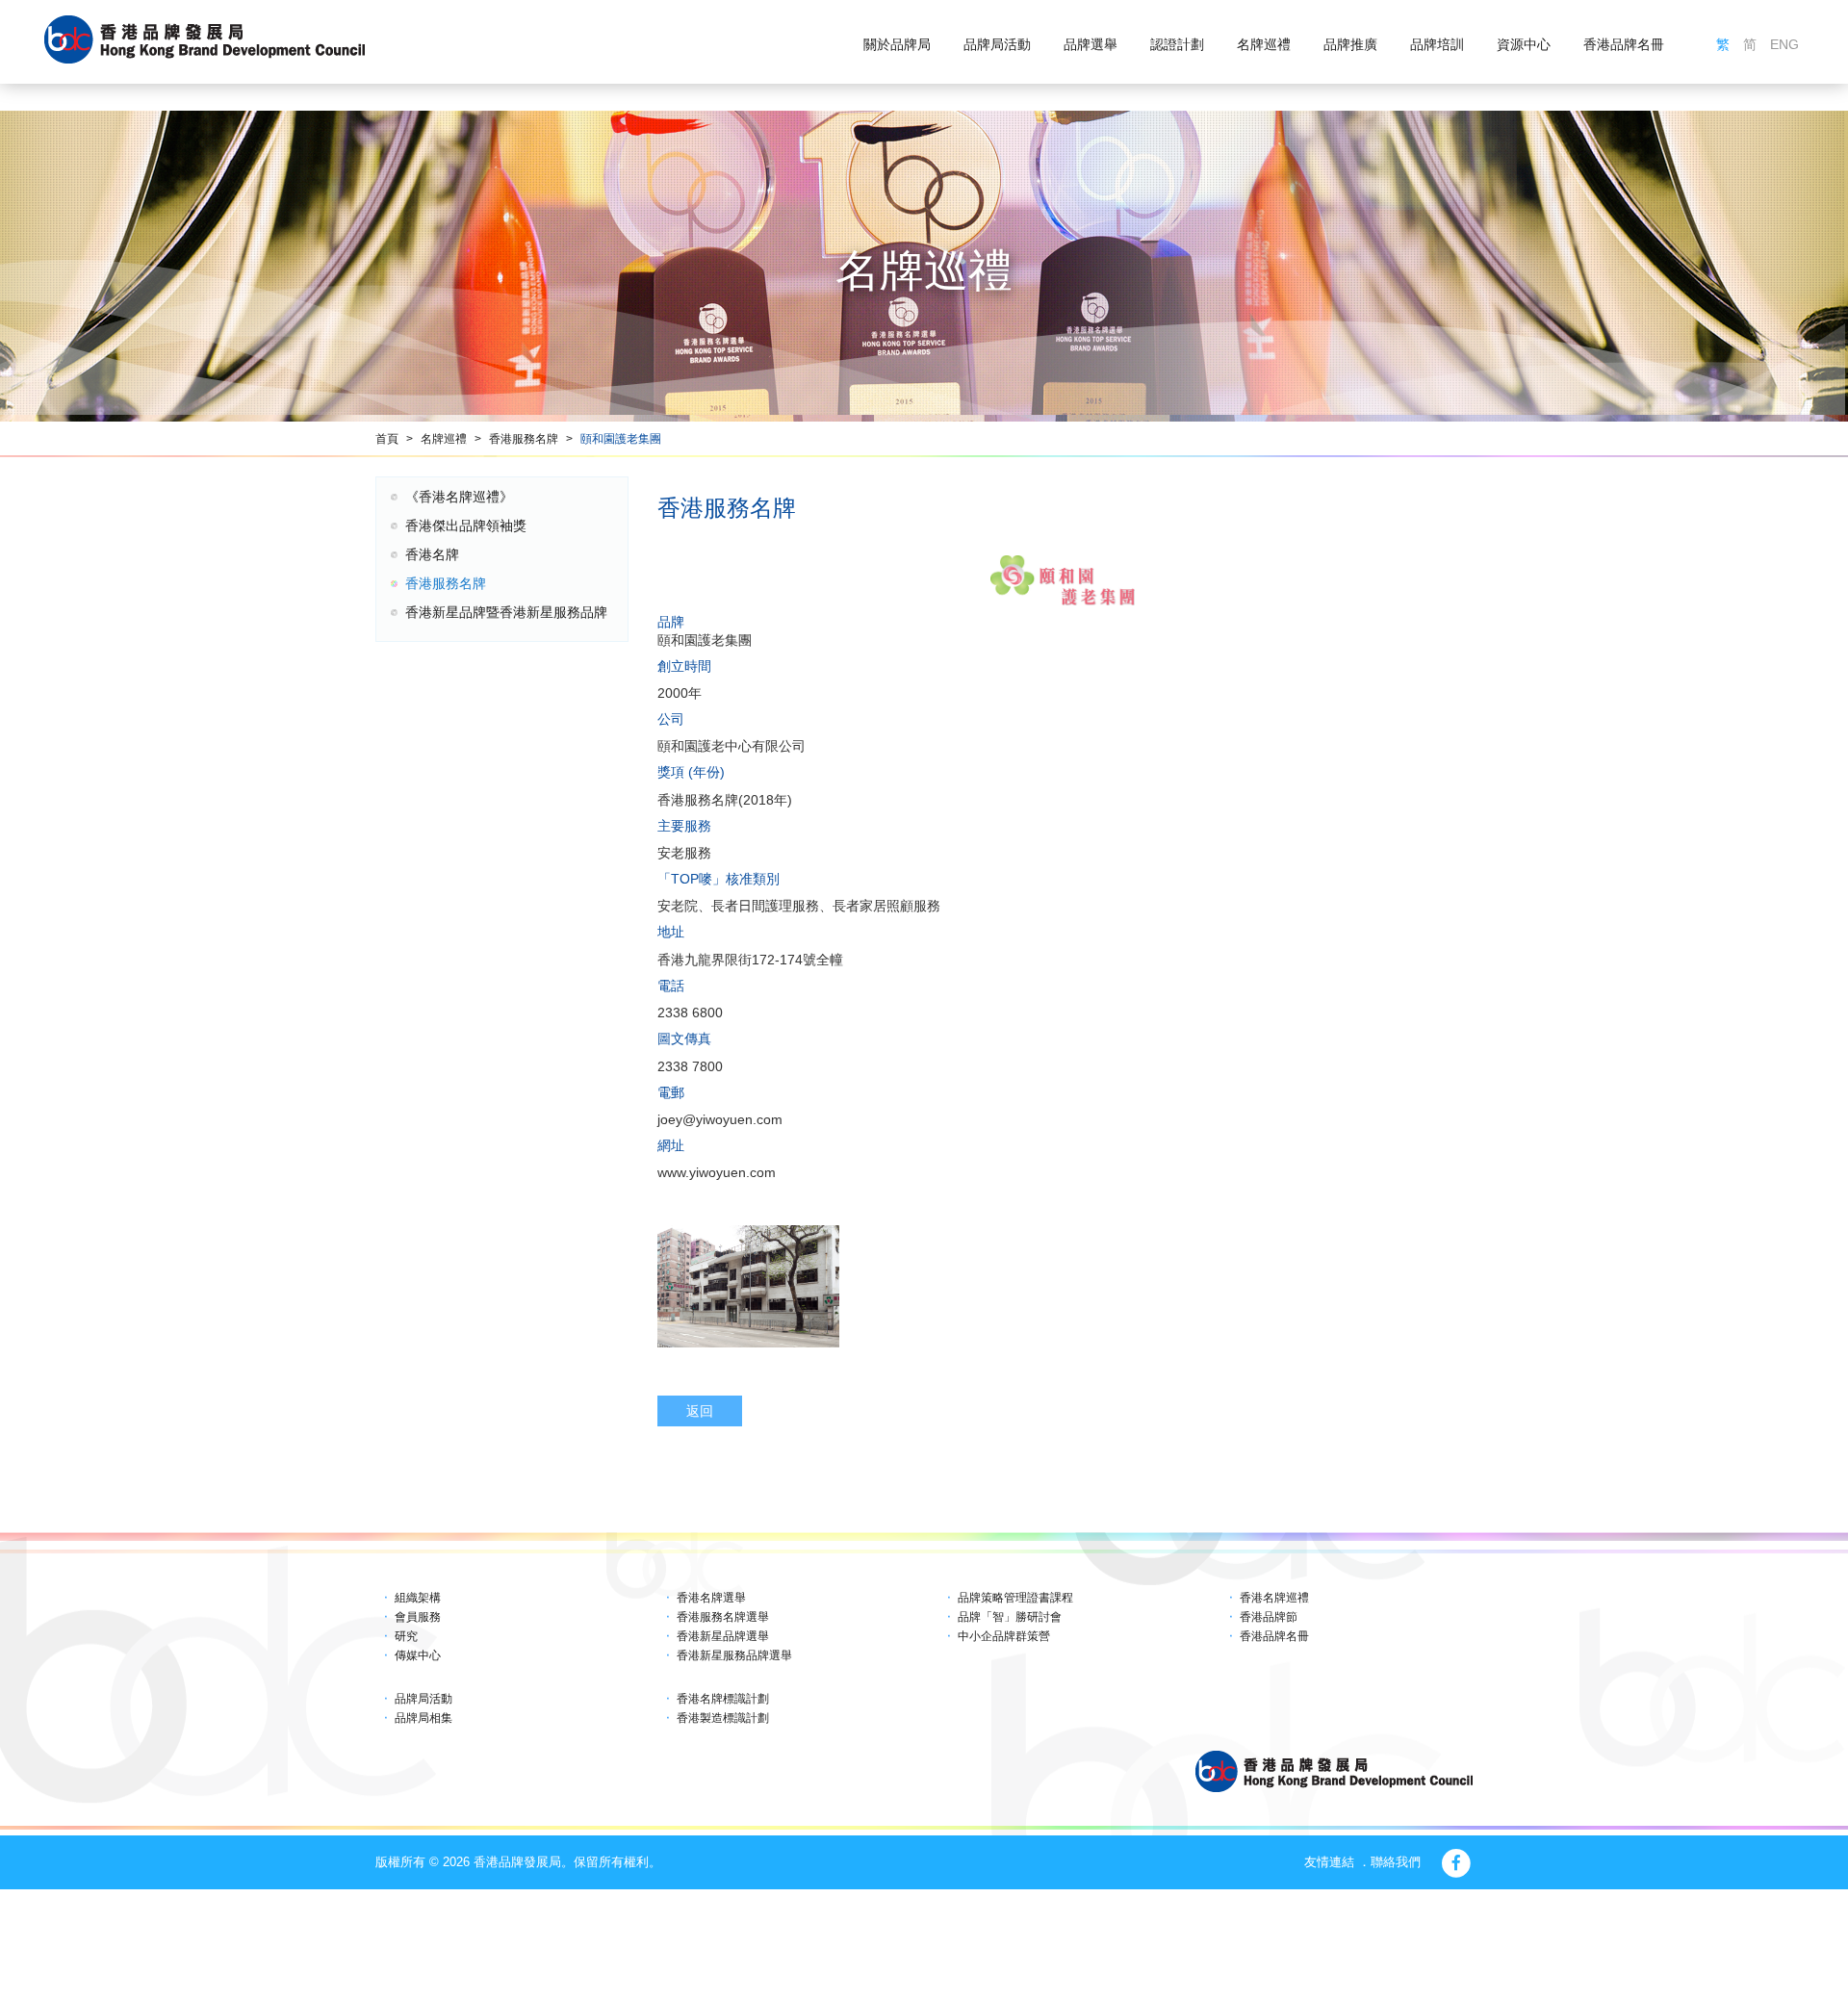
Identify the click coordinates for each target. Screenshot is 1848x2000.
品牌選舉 (1091, 44)
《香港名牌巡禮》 (459, 497)
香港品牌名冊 (1624, 44)
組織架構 (418, 1598)
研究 (406, 1636)
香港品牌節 (1269, 1617)
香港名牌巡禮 (1274, 1598)
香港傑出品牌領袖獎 (466, 526)
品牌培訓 (1437, 44)
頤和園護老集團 (621, 439)
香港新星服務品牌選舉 (734, 1655)
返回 (700, 1411)
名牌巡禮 (1264, 44)
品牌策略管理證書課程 (1015, 1598)
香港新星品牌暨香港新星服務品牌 (506, 612)
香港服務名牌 (524, 439)
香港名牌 (432, 554)
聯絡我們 (1396, 1862)
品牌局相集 (423, 1718)
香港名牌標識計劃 (723, 1699)
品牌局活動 (997, 44)
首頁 (387, 439)
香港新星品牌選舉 (723, 1636)
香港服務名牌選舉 (723, 1617)
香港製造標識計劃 (723, 1718)
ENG (1784, 44)
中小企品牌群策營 (1004, 1636)
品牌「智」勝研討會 (1010, 1617)
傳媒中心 (418, 1655)
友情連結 (1329, 1862)
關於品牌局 (897, 44)
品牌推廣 (1350, 44)
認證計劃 (1177, 44)
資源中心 (1524, 44)
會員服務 (418, 1617)
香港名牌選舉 (711, 1598)
